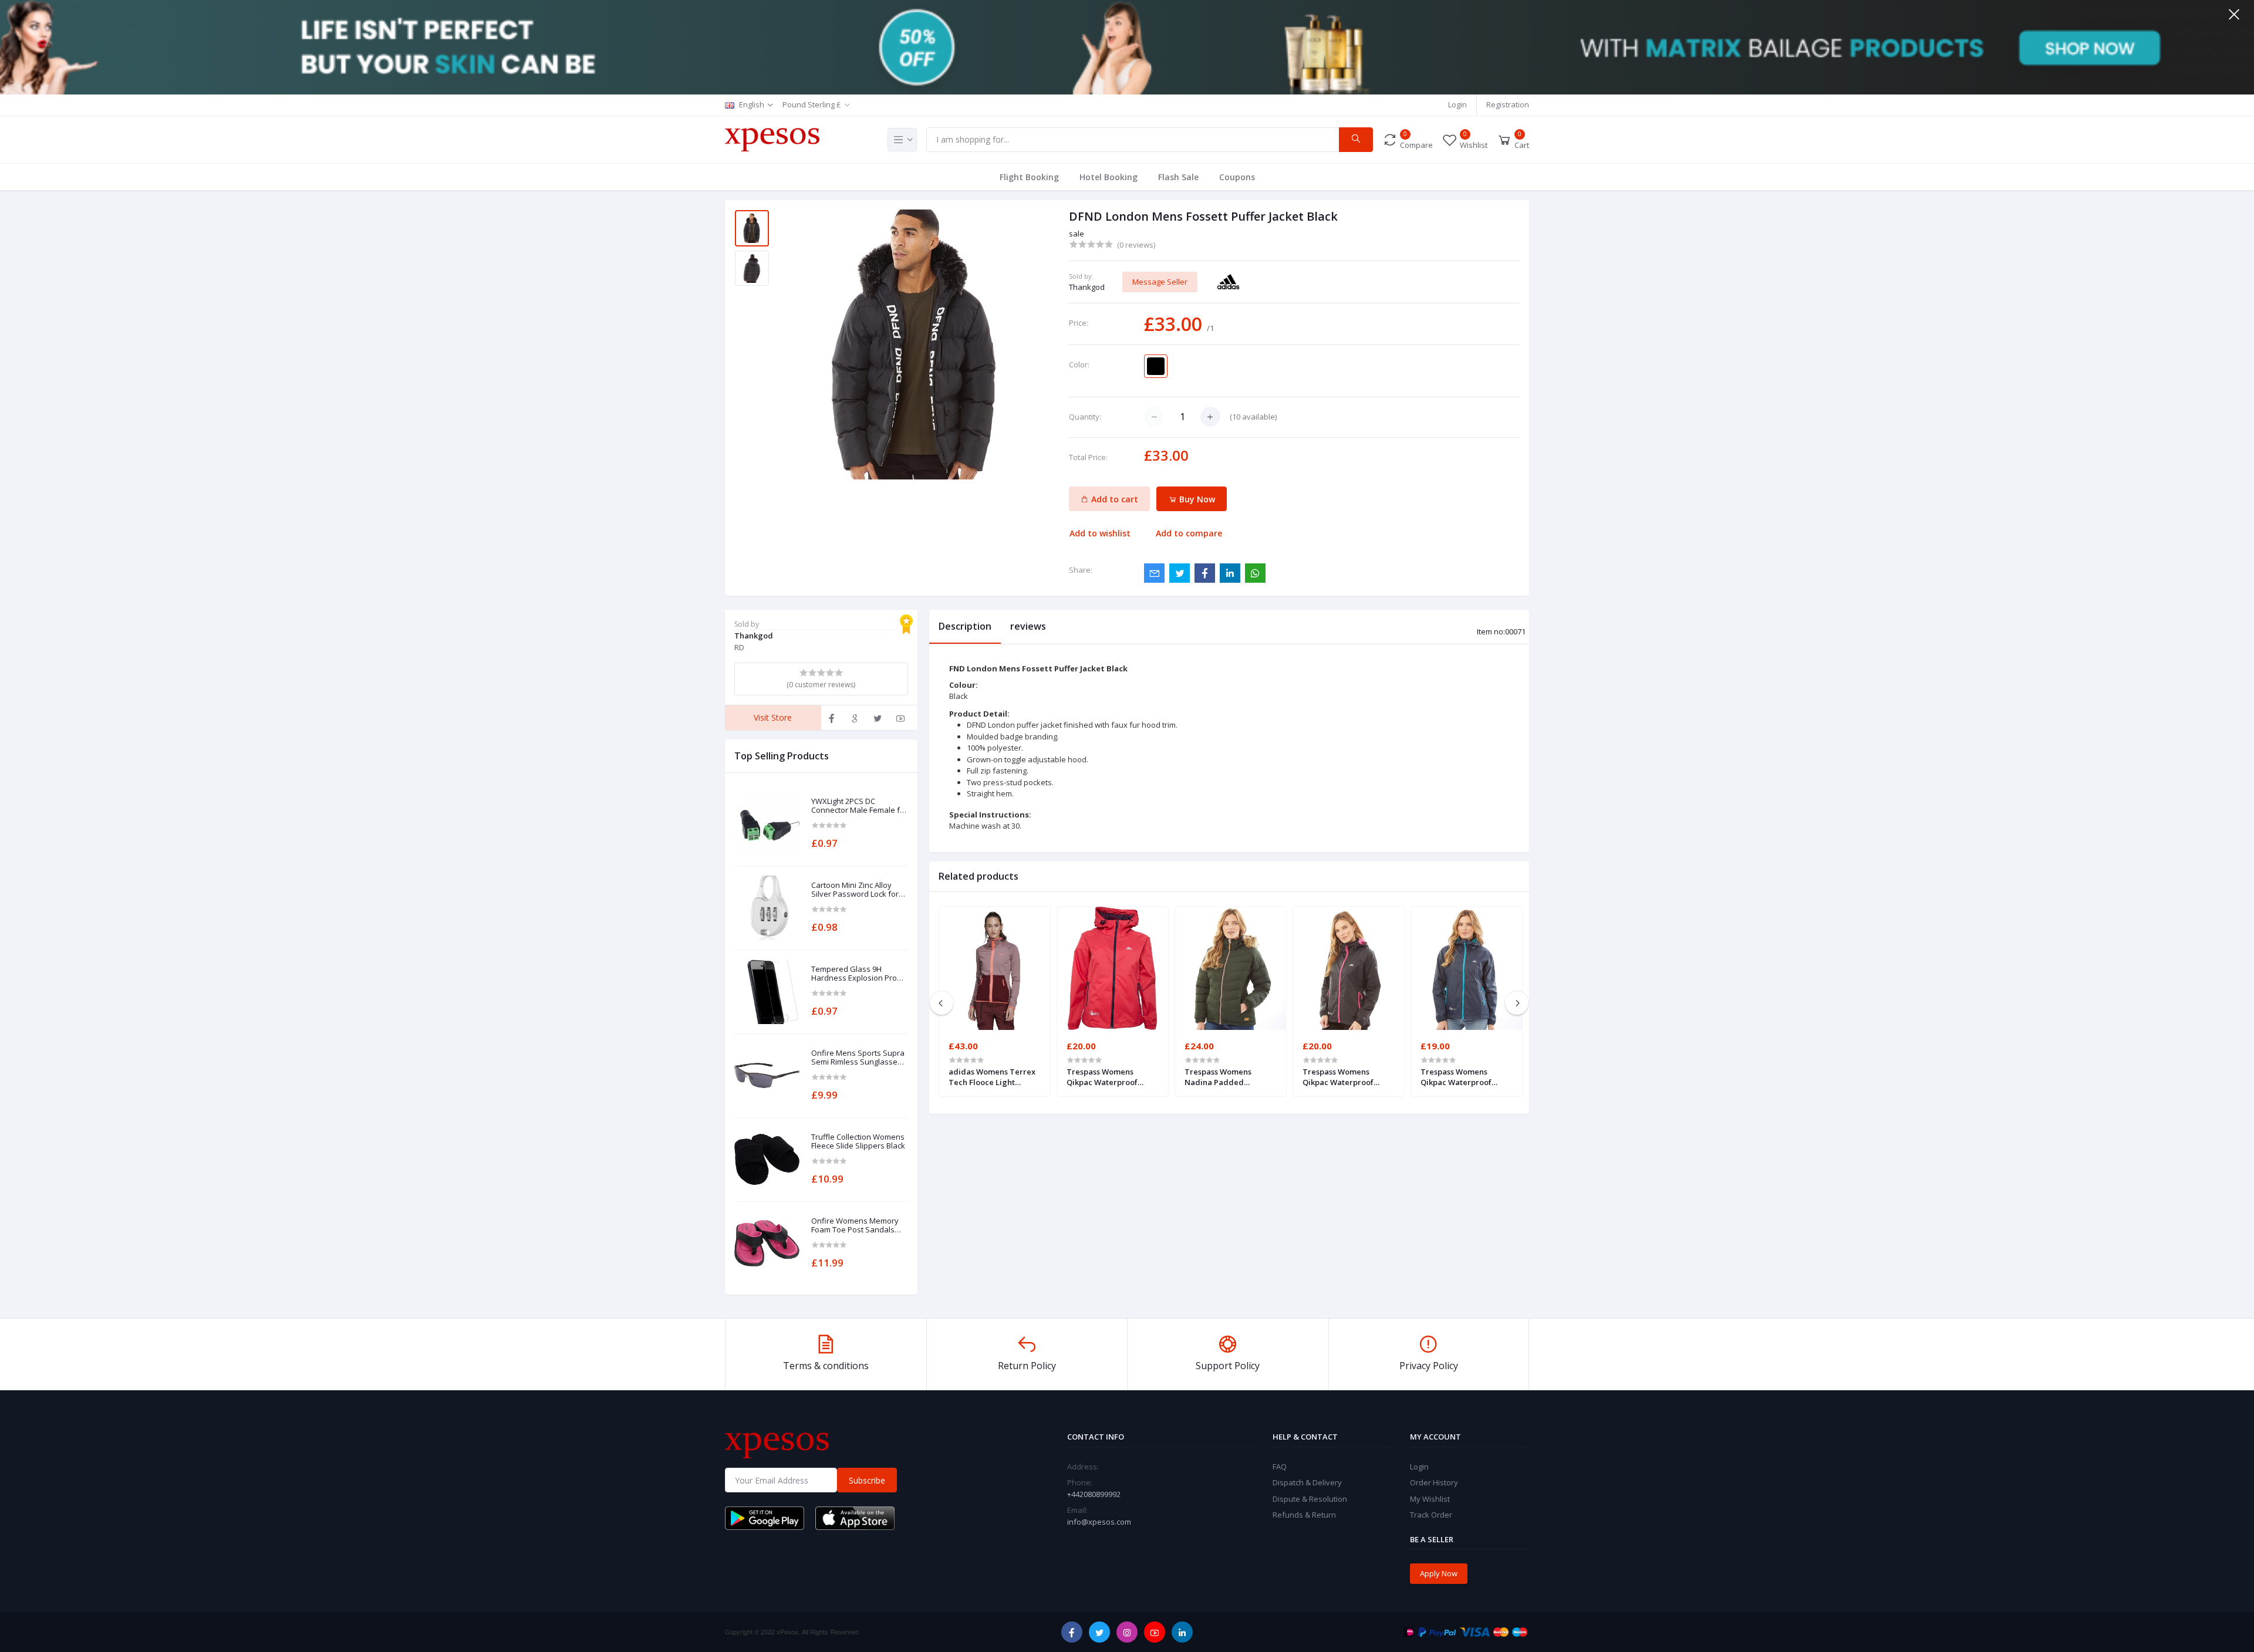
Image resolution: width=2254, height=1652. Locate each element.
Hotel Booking (1109, 177)
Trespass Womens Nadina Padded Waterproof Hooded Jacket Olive (1222, 1077)
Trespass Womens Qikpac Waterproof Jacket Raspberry (1102, 1077)
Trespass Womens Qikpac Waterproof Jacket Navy (1456, 1077)
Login (1457, 104)
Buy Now (1196, 499)
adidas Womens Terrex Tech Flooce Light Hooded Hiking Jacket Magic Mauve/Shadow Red (992, 1077)
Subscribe (867, 1480)
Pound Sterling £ (812, 104)
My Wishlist (1430, 1499)
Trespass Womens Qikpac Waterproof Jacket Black (1338, 1077)
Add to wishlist (1100, 533)
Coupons (1237, 177)
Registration (1508, 104)
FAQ (1280, 1467)
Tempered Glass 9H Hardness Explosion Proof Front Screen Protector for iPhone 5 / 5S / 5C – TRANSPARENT (858, 974)
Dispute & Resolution (1310, 1499)
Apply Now (1439, 1573)
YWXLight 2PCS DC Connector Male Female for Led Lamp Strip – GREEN (859, 806)
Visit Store (773, 717)
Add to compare (1189, 533)
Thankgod (1087, 287)
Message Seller (1160, 282)
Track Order (1431, 1515)
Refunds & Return (1304, 1515)
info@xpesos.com (1099, 1522)
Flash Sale (1178, 177)
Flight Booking (1029, 177)
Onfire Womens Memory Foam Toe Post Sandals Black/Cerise (855, 1226)
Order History (1434, 1482)
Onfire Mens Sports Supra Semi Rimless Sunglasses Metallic (858, 1058)
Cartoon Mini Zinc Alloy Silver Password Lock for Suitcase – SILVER (855, 890)
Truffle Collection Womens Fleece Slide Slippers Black (858, 1142)
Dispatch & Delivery (1307, 1482)
